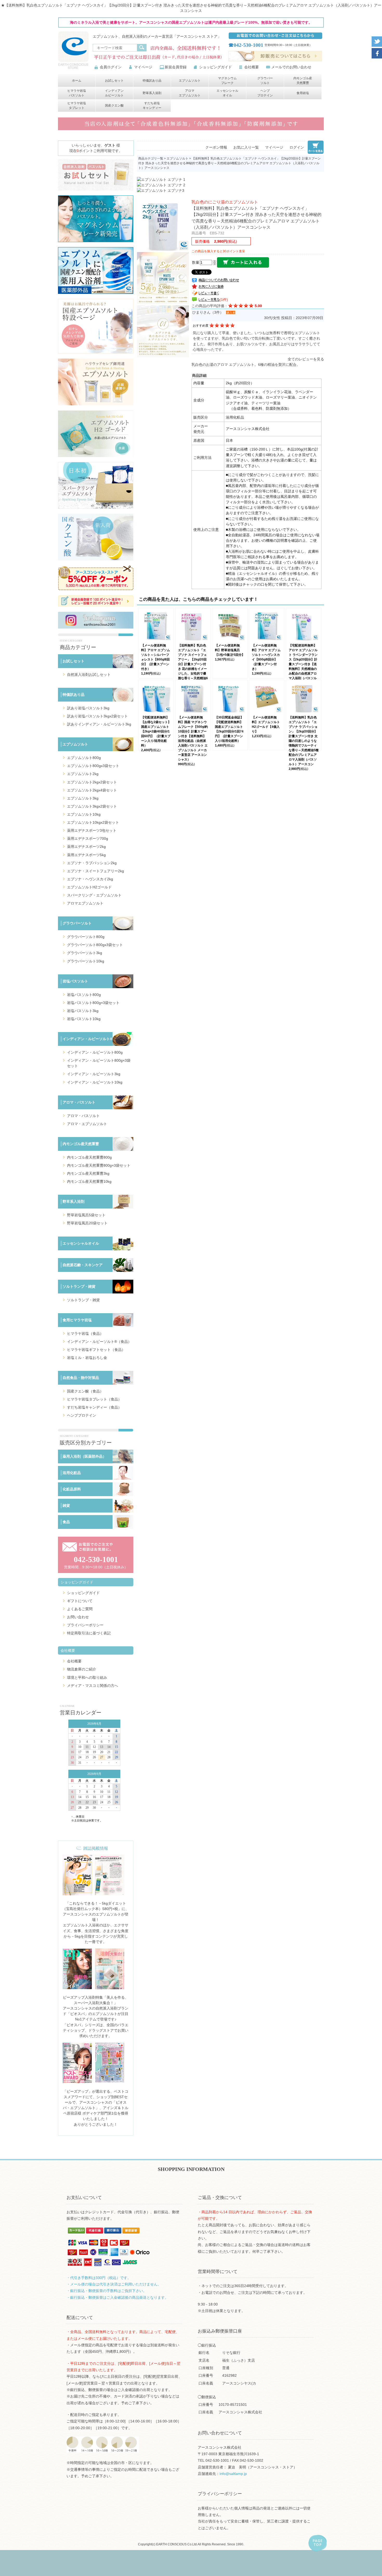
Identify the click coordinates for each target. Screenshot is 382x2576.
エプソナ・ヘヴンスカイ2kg (90, 879)
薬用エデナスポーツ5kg (86, 855)
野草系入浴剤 (152, 93)
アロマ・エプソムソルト (87, 1124)
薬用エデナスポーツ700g (88, 838)
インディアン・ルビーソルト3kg (94, 1074)
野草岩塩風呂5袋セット (86, 1215)
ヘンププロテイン (265, 93)
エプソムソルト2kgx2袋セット (92, 782)
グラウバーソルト (265, 81)
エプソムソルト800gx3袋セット (93, 766)
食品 (66, 1522)
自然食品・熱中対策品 (81, 1378)
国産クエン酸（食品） (85, 1391)
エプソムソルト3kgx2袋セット (92, 806)
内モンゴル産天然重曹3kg (88, 1173)
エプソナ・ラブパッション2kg (92, 863)
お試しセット (114, 81)
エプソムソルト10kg (84, 814)
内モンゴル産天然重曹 (303, 81)
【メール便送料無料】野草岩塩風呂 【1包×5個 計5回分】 (230, 650)
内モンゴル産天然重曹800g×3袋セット (99, 1165)
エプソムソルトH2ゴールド (89, 887)
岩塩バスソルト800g (84, 995)
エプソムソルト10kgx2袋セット (93, 822)
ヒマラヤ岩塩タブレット (77, 105)
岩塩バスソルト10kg (84, 1019)
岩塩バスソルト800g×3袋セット (93, 1003)
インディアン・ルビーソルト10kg (95, 1082)
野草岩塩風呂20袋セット (87, 1223)
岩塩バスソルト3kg (83, 1011)
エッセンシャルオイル (227, 93)
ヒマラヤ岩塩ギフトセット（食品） (96, 1350)
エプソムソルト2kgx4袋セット (92, 790)
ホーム (77, 81)
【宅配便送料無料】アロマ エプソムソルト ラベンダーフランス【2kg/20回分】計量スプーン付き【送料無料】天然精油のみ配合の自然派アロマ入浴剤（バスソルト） (303, 664)
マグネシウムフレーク (227, 81)
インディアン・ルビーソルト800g (95, 1052)
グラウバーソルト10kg (86, 961)
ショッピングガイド (215, 67)
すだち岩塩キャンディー (152, 105)
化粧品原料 (72, 1489)
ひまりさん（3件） (208, 312)
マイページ (143, 67)
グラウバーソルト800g (86, 937)
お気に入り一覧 (246, 147)
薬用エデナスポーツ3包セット (92, 830)
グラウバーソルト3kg (85, 953)
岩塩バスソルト (75, 981)
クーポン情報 (216, 147)
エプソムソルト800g (84, 758)
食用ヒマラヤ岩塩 (77, 1320)
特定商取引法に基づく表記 (89, 1633)
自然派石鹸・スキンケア (83, 1265)
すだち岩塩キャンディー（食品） (94, 1407)
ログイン (297, 147)
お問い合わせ (78, 1617)
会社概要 (252, 67)
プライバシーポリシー (85, 1625)
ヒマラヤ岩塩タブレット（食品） (94, 1399)
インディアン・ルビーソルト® (88, 1039)
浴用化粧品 (72, 1473)
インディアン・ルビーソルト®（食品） (99, 1342)
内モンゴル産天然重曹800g (89, 1157)
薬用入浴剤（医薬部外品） (84, 1456)
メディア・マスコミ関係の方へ (93, 1686)
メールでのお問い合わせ (291, 67)
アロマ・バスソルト (79, 1102)
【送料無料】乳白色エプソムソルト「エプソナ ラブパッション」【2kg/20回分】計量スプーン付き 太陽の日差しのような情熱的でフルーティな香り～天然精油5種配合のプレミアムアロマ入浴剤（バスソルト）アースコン (304, 741)
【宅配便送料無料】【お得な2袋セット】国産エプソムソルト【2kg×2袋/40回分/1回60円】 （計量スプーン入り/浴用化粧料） (156, 731)
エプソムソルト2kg (83, 774)
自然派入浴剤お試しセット (89, 675)
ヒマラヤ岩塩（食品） (85, 1333)
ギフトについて (80, 1601)
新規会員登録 (176, 67)
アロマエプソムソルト (190, 93)
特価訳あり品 (152, 81)
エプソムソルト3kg (83, 798)
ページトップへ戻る (317, 2544)
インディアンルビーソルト (114, 93)
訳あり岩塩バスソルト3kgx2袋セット (97, 716)
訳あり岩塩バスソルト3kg (88, 708)
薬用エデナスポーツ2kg (86, 847)
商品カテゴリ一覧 (151, 158)
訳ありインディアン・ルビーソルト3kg (99, 724)
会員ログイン (111, 67)
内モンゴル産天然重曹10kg (89, 1181)
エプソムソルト (190, 81)
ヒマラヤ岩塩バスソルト (77, 93)
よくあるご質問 (80, 1609)
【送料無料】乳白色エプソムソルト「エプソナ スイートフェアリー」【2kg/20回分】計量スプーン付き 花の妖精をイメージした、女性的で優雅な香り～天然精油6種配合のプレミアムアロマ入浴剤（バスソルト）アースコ (193, 669)
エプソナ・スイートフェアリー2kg (95, 871)
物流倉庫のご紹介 (82, 1669)
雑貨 (66, 1505)
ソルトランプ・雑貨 (79, 1286)
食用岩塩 (303, 93)
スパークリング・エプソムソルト (94, 895)
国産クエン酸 (114, 105)
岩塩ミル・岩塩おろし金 (87, 1358)
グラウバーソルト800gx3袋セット (95, 945)
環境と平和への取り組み (87, 1677)
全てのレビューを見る (306, 359)
